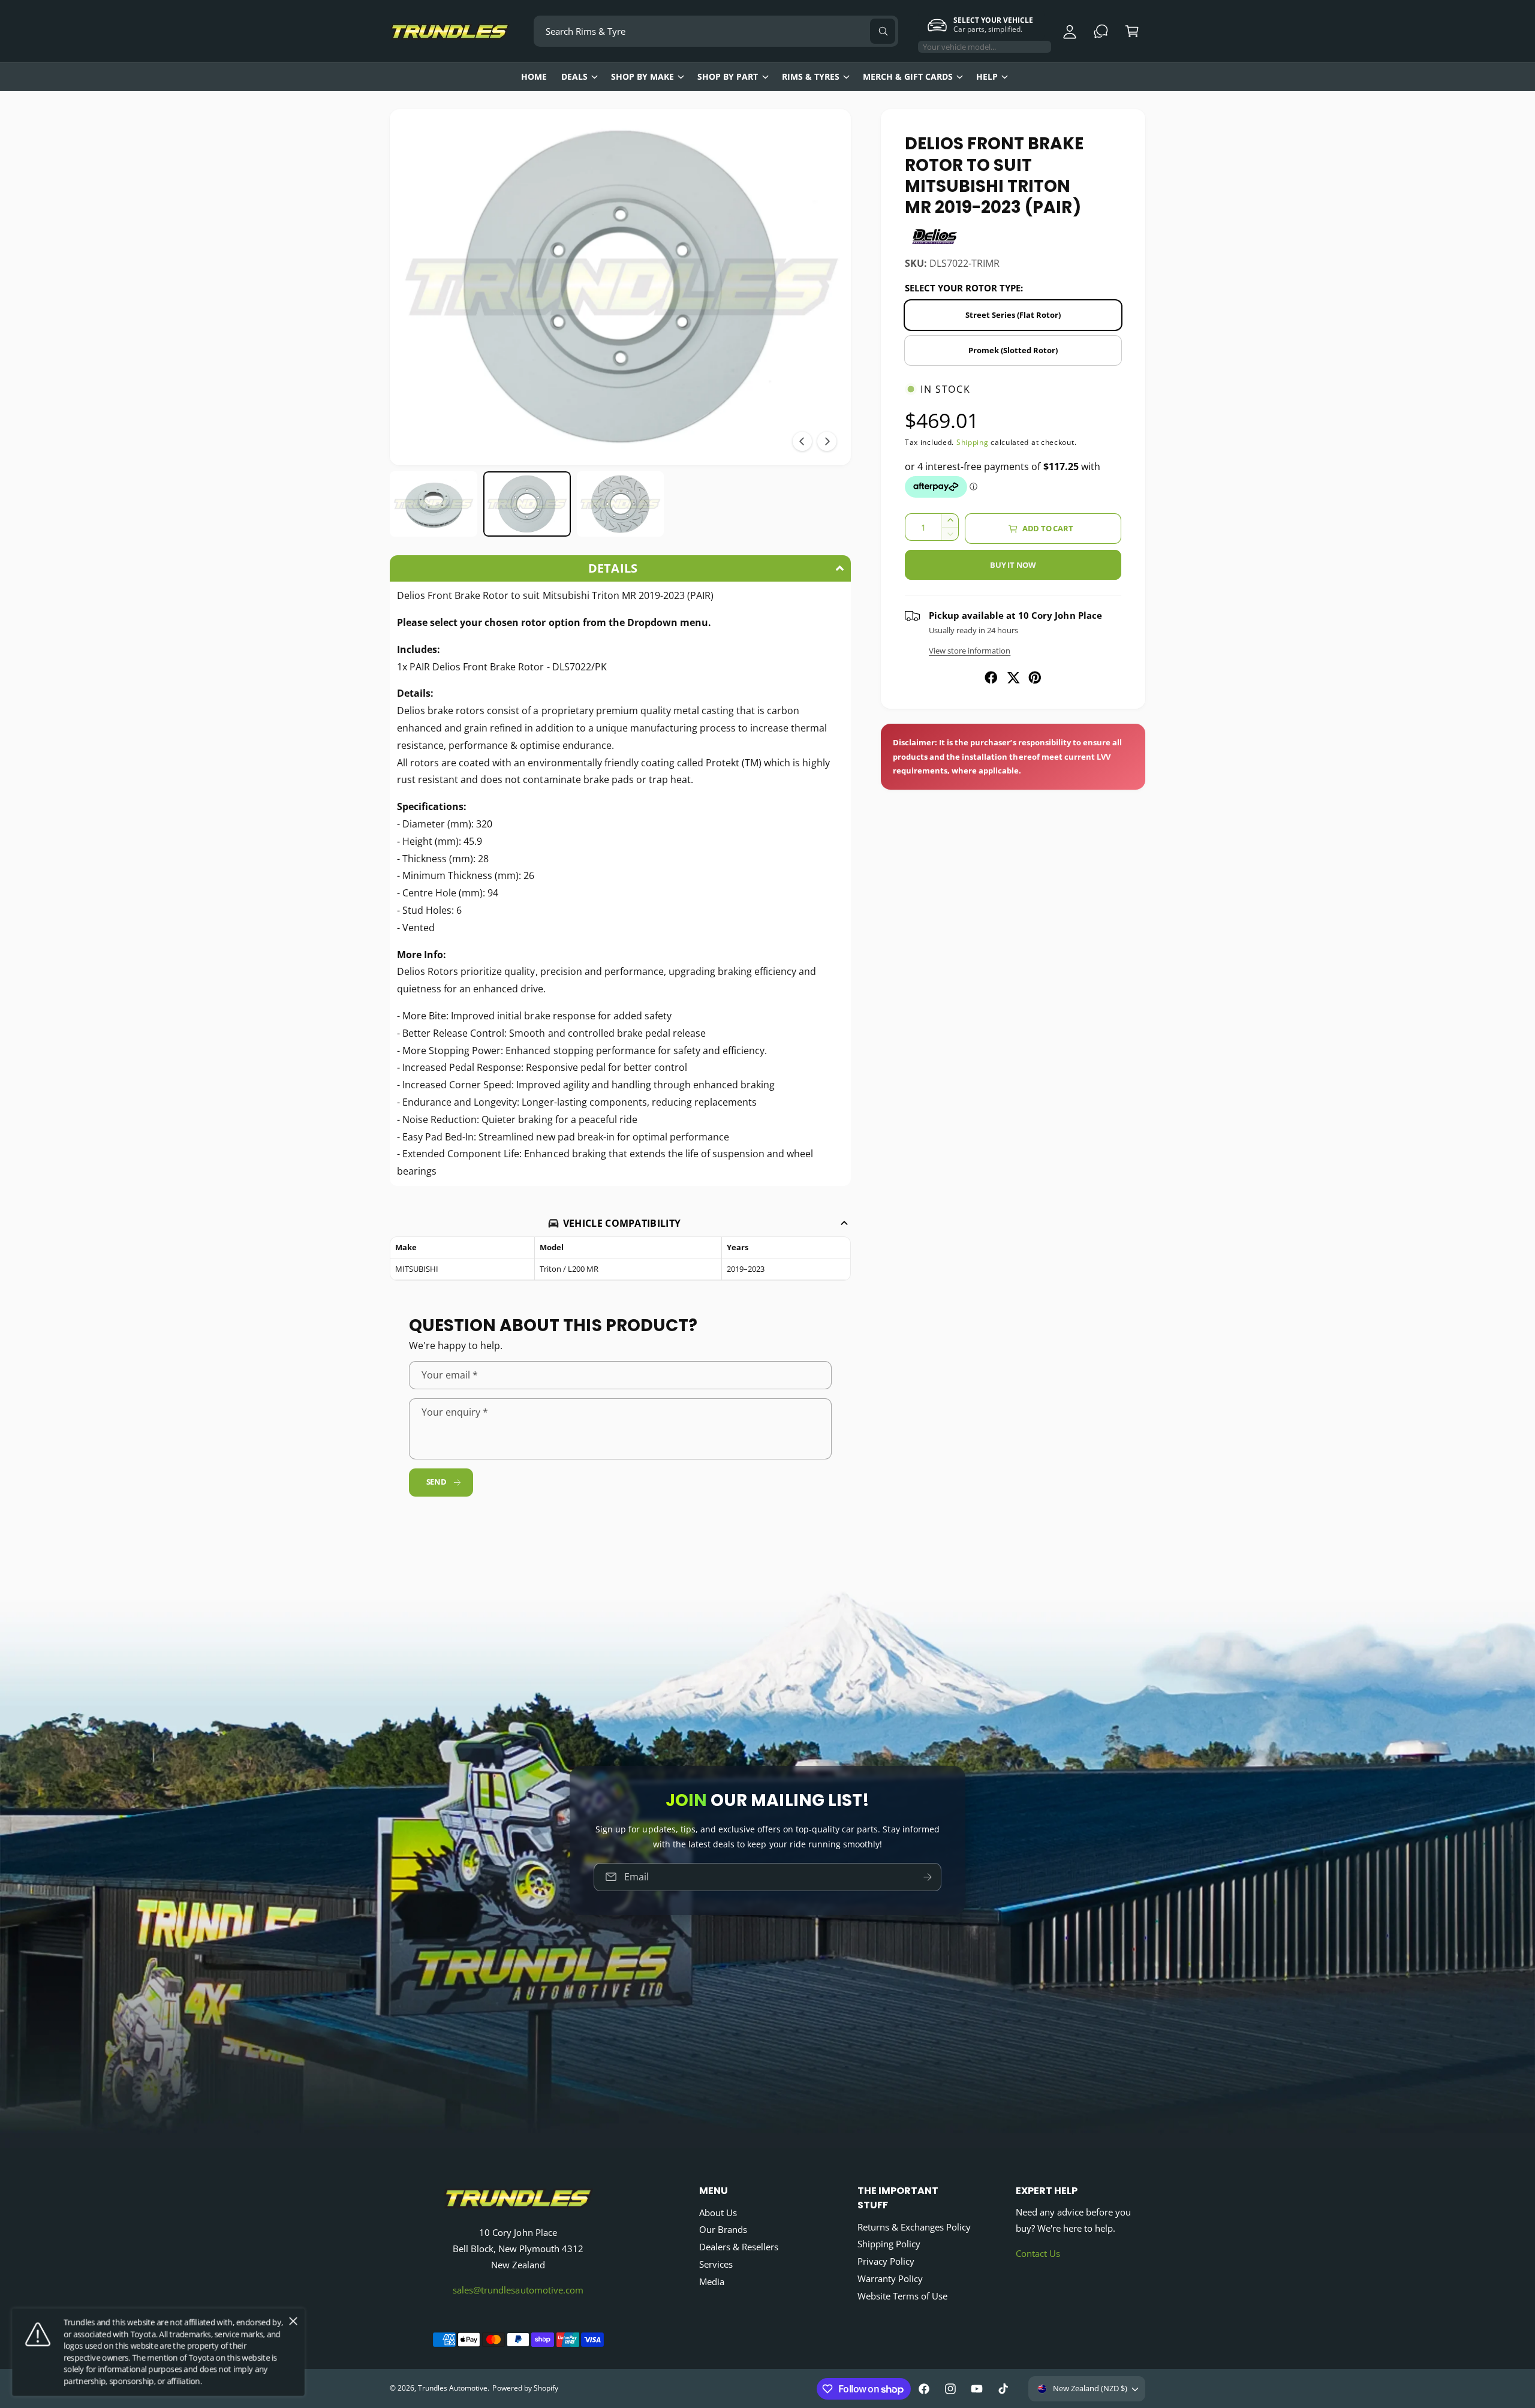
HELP (987, 76)
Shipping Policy (889, 2244)
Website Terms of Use (902, 2296)
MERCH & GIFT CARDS (908, 76)
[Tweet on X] (1013, 678)
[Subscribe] (928, 1877)
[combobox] (716, 31)
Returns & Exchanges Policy (914, 2227)
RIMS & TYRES (811, 76)
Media (712, 2281)
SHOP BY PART (728, 76)
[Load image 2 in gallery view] (527, 504)
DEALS (574, 76)
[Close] (293, 2322)
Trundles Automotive (453, 2388)
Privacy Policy (886, 2261)
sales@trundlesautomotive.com (518, 2290)
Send (437, 1482)
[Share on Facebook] (991, 678)
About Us (718, 2213)
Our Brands (723, 2229)
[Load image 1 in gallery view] (434, 504)
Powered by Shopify (525, 2388)
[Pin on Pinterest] (1035, 678)
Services (716, 2264)
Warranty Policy (890, 2278)
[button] (1132, 31)
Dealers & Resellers (739, 2247)
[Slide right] (827, 441)
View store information (970, 651)
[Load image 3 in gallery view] (621, 504)
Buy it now (1013, 565)
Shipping (973, 442)
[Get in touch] (1101, 31)
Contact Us (1038, 2253)
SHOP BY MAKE (642, 76)
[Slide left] (802, 441)
